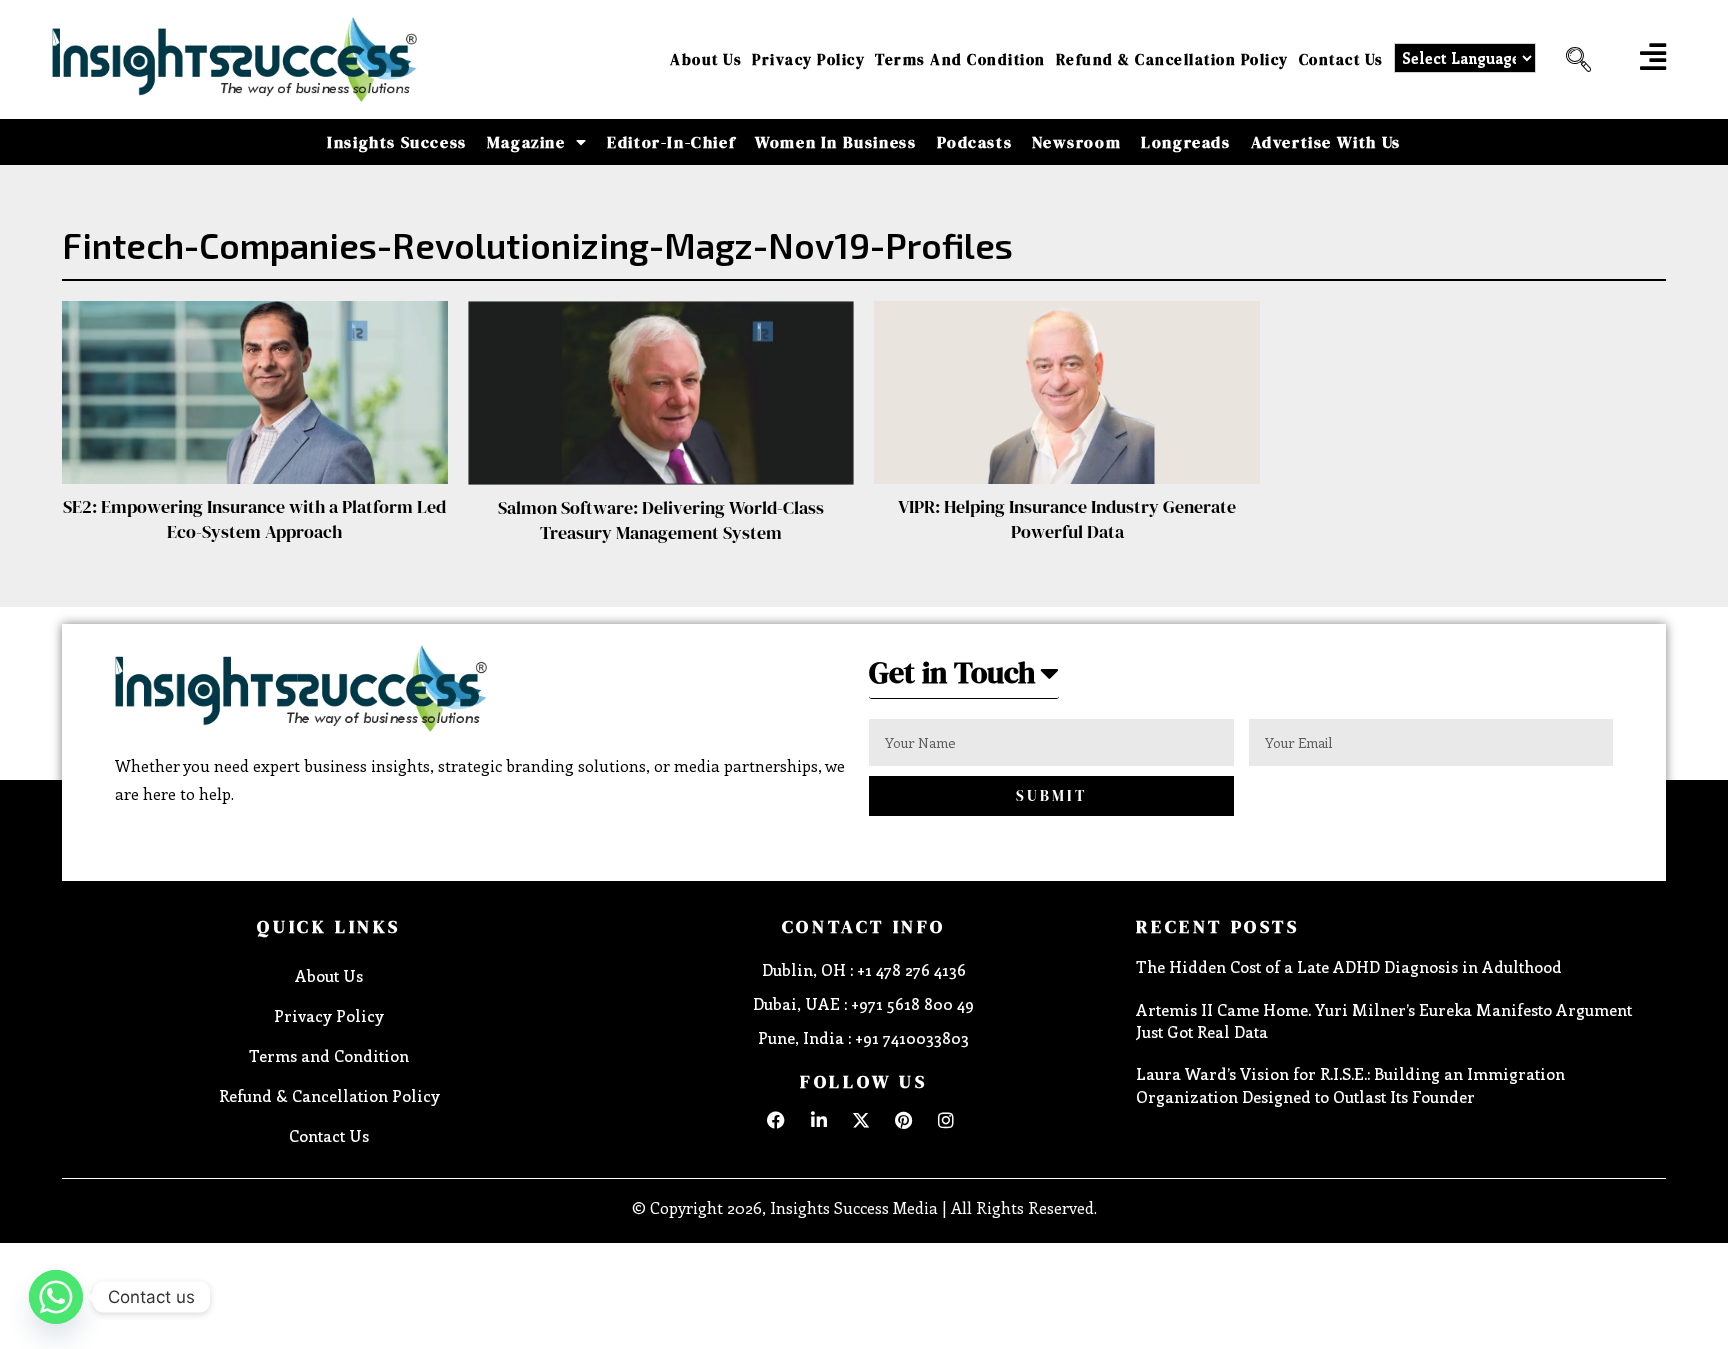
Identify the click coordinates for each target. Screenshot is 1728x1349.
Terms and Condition (960, 59)
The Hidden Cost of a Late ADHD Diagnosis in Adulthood (1349, 966)
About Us (706, 59)
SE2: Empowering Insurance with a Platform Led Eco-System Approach (254, 519)
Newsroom (1076, 142)
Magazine (526, 142)
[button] (1571, 60)
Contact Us (1341, 59)
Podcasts (975, 142)
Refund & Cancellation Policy (1172, 59)
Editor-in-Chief (671, 142)
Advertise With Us (1326, 142)
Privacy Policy (808, 59)
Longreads (1185, 142)
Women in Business (835, 142)
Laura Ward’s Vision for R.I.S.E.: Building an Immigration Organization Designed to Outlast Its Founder (1350, 1084)
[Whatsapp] (56, 1297)
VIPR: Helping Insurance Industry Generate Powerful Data (1067, 519)
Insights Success (397, 142)
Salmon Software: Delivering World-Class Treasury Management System (661, 520)
